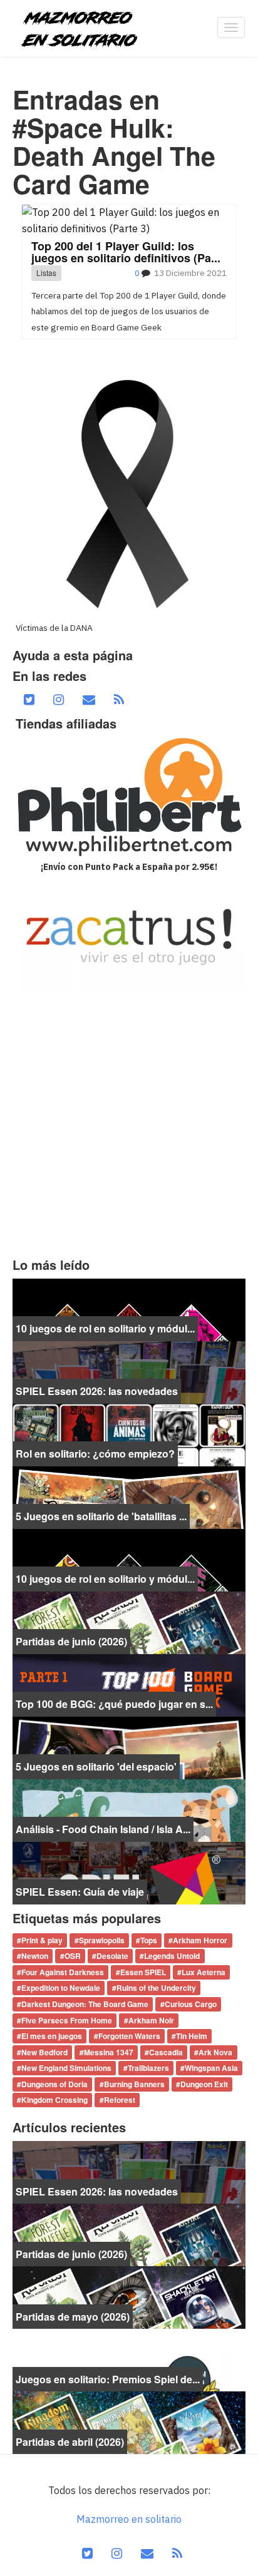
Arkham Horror (200, 1940)
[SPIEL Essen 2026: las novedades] (129, 1371)
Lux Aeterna (204, 1972)
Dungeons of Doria (54, 2084)
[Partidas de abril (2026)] (129, 2422)
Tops (149, 1940)
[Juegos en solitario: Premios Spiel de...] (129, 2359)
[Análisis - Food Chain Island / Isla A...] (129, 1809)
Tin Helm (192, 2037)
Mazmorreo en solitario (129, 2519)
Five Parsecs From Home (67, 2020)
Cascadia (166, 2052)
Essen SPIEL (143, 1972)
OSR (73, 1956)
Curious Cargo (191, 2004)
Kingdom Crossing (54, 2100)
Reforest (120, 2100)
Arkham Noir (151, 2020)
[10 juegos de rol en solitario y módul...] (129, 1309)
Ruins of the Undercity (156, 1988)
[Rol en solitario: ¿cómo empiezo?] (129, 1434)
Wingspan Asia (211, 2068)
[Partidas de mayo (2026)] (129, 2297)
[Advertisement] (129, 1122)
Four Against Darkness (63, 1972)
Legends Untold (172, 1956)
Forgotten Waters (129, 2037)
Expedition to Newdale (61, 1988)
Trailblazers (148, 2068)
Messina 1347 (109, 2052)
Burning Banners (134, 2084)
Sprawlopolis (102, 1940)
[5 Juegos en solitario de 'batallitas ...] (129, 1496)
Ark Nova (215, 2052)
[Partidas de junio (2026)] (129, 1622)
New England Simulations (66, 2068)
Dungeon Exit (204, 2084)
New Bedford (44, 2052)
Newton (35, 1956)
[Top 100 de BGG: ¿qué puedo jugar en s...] (129, 1684)
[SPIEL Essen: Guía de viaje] (129, 1872)
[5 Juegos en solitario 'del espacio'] (129, 1747)
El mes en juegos (52, 2037)
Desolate (112, 1956)
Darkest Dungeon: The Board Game (85, 2004)
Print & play (42, 1940)
